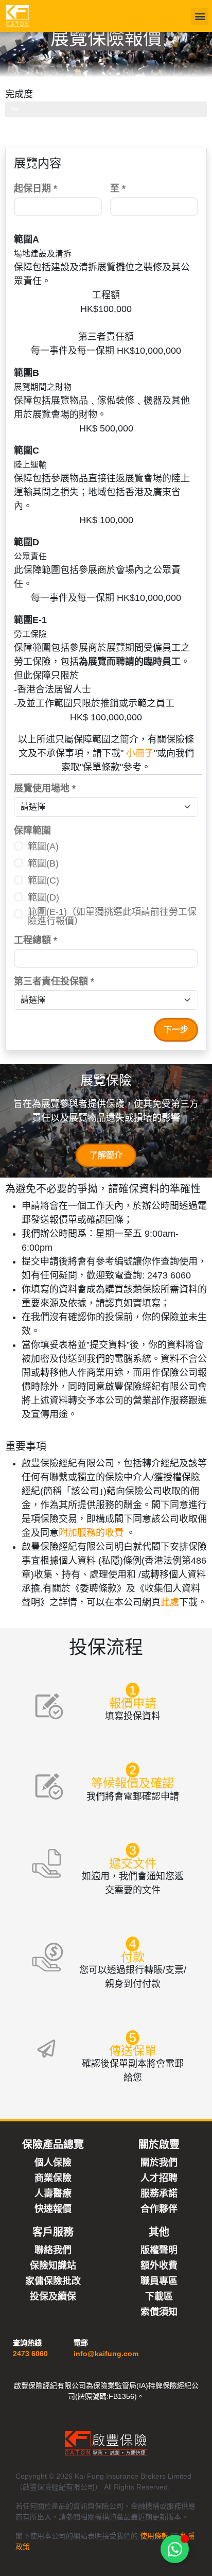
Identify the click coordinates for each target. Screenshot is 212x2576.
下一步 (176, 1030)
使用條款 (154, 2536)
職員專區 (159, 2281)
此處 (170, 1602)
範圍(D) (43, 897)
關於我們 (159, 2162)
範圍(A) (43, 846)
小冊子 (139, 753)
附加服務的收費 (92, 1533)
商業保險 (53, 2178)
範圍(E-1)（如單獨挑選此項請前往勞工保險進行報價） (112, 917)
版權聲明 (159, 2250)
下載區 (159, 2296)
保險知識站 (53, 2265)
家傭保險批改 (53, 2281)
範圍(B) (43, 863)
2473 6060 (30, 2354)
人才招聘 (159, 2178)
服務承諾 (159, 2193)
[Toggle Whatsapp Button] (175, 2549)
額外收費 (159, 2265)
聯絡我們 (53, 2250)
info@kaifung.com (106, 2354)
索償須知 (159, 2312)
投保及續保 (53, 2296)
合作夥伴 (159, 2209)
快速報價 (53, 2209)
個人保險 (53, 2162)
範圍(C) (43, 880)
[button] (200, 16)
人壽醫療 (53, 2193)
